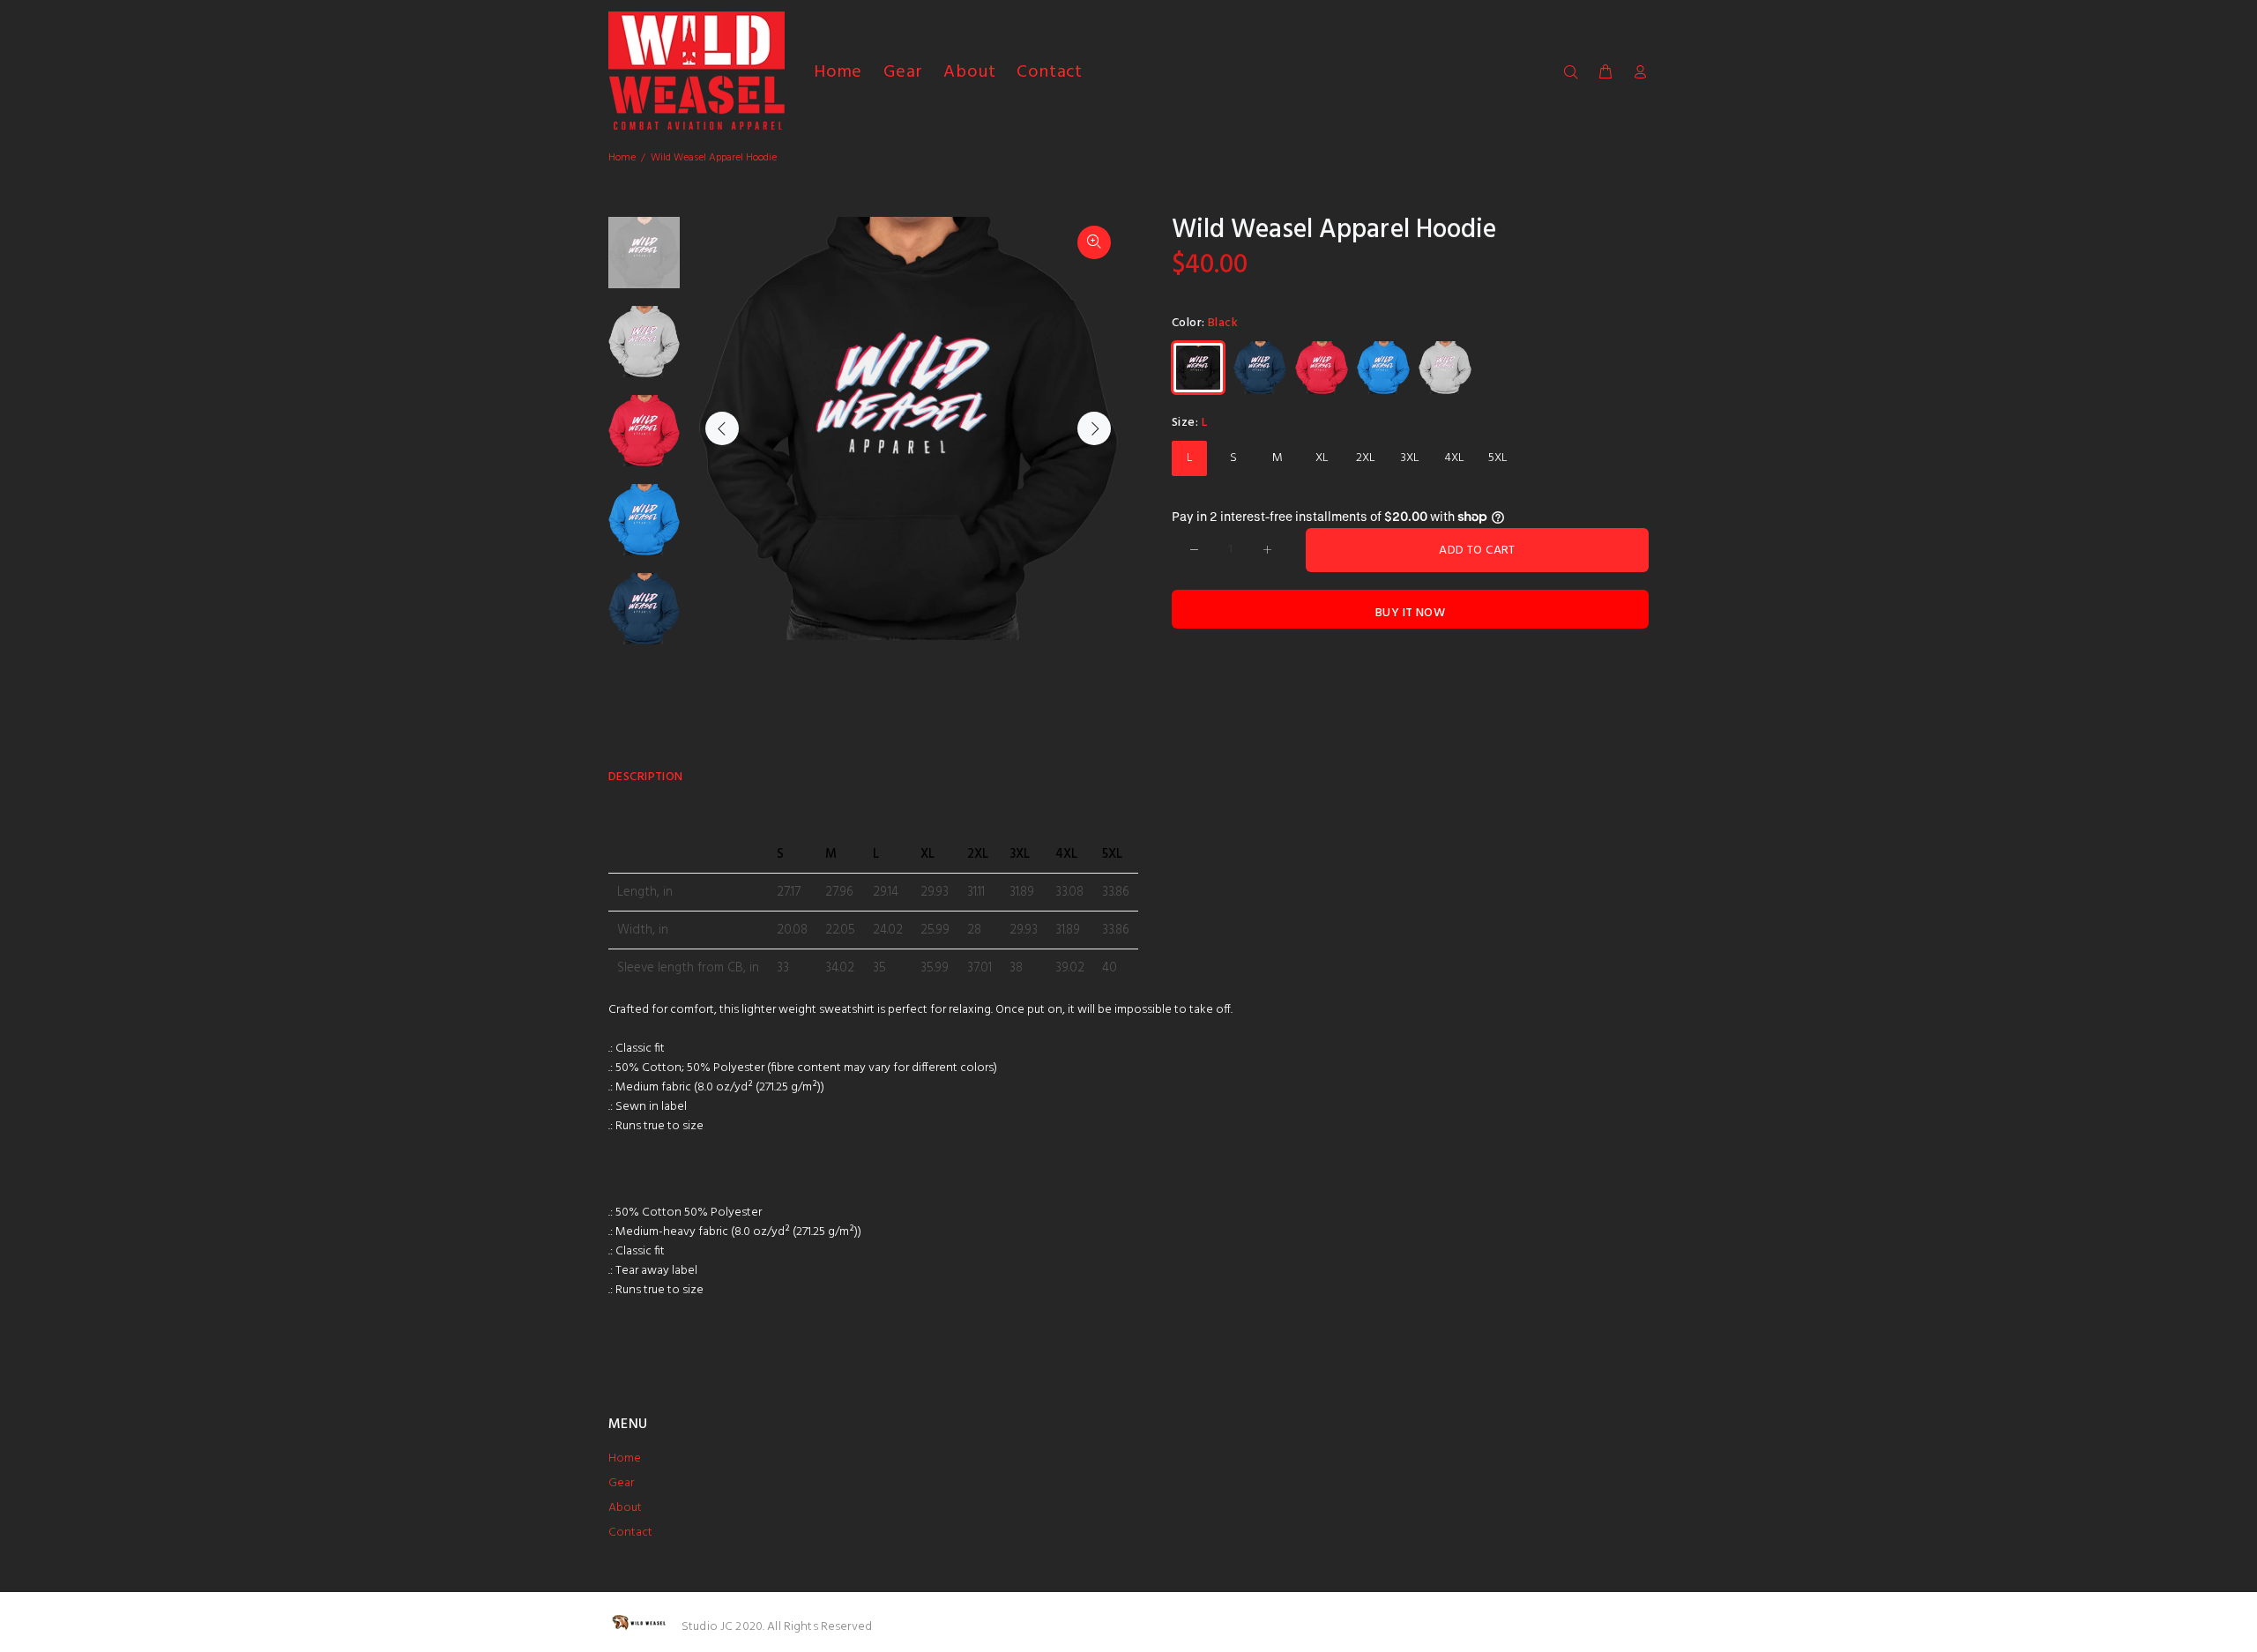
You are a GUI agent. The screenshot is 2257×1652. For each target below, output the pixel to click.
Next (1094, 428)
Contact (630, 1533)
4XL (1454, 458)
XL (1322, 458)
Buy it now (1410, 613)
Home (622, 158)
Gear (621, 1483)
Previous (722, 428)
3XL (1410, 458)
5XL (1498, 458)
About (625, 1508)
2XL (1366, 458)
